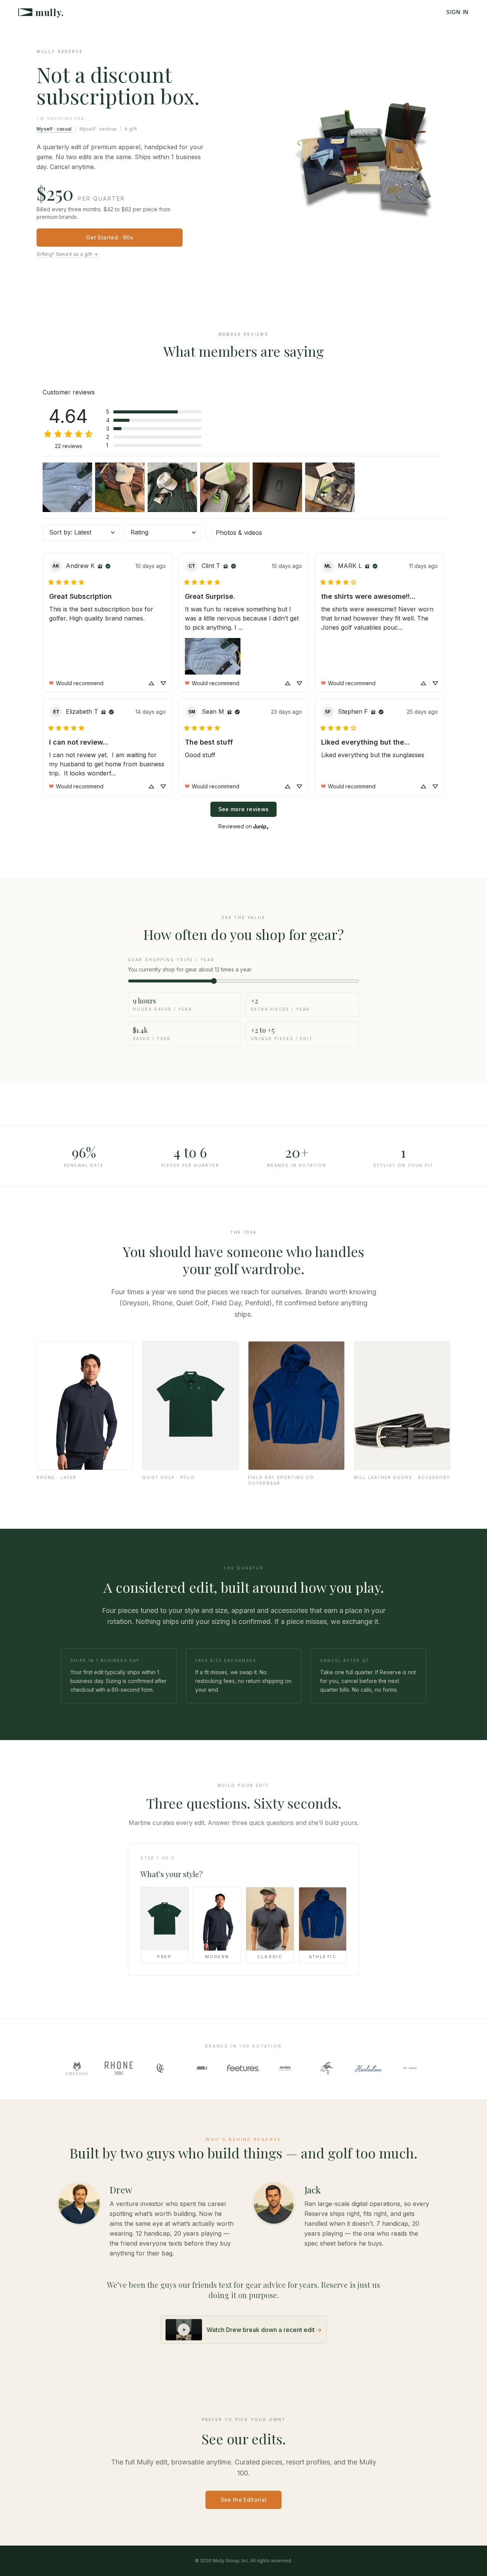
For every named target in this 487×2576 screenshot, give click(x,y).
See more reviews (244, 809)
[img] (100, 566)
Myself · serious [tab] (98, 129)
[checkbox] (243, 533)
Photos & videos (239, 533)
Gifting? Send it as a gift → (67, 254)
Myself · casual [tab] (54, 129)
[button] (154, 412)
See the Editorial (244, 2500)
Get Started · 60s (110, 237)
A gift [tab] (131, 129)
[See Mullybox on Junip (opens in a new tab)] (261, 826)
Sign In (458, 12)
